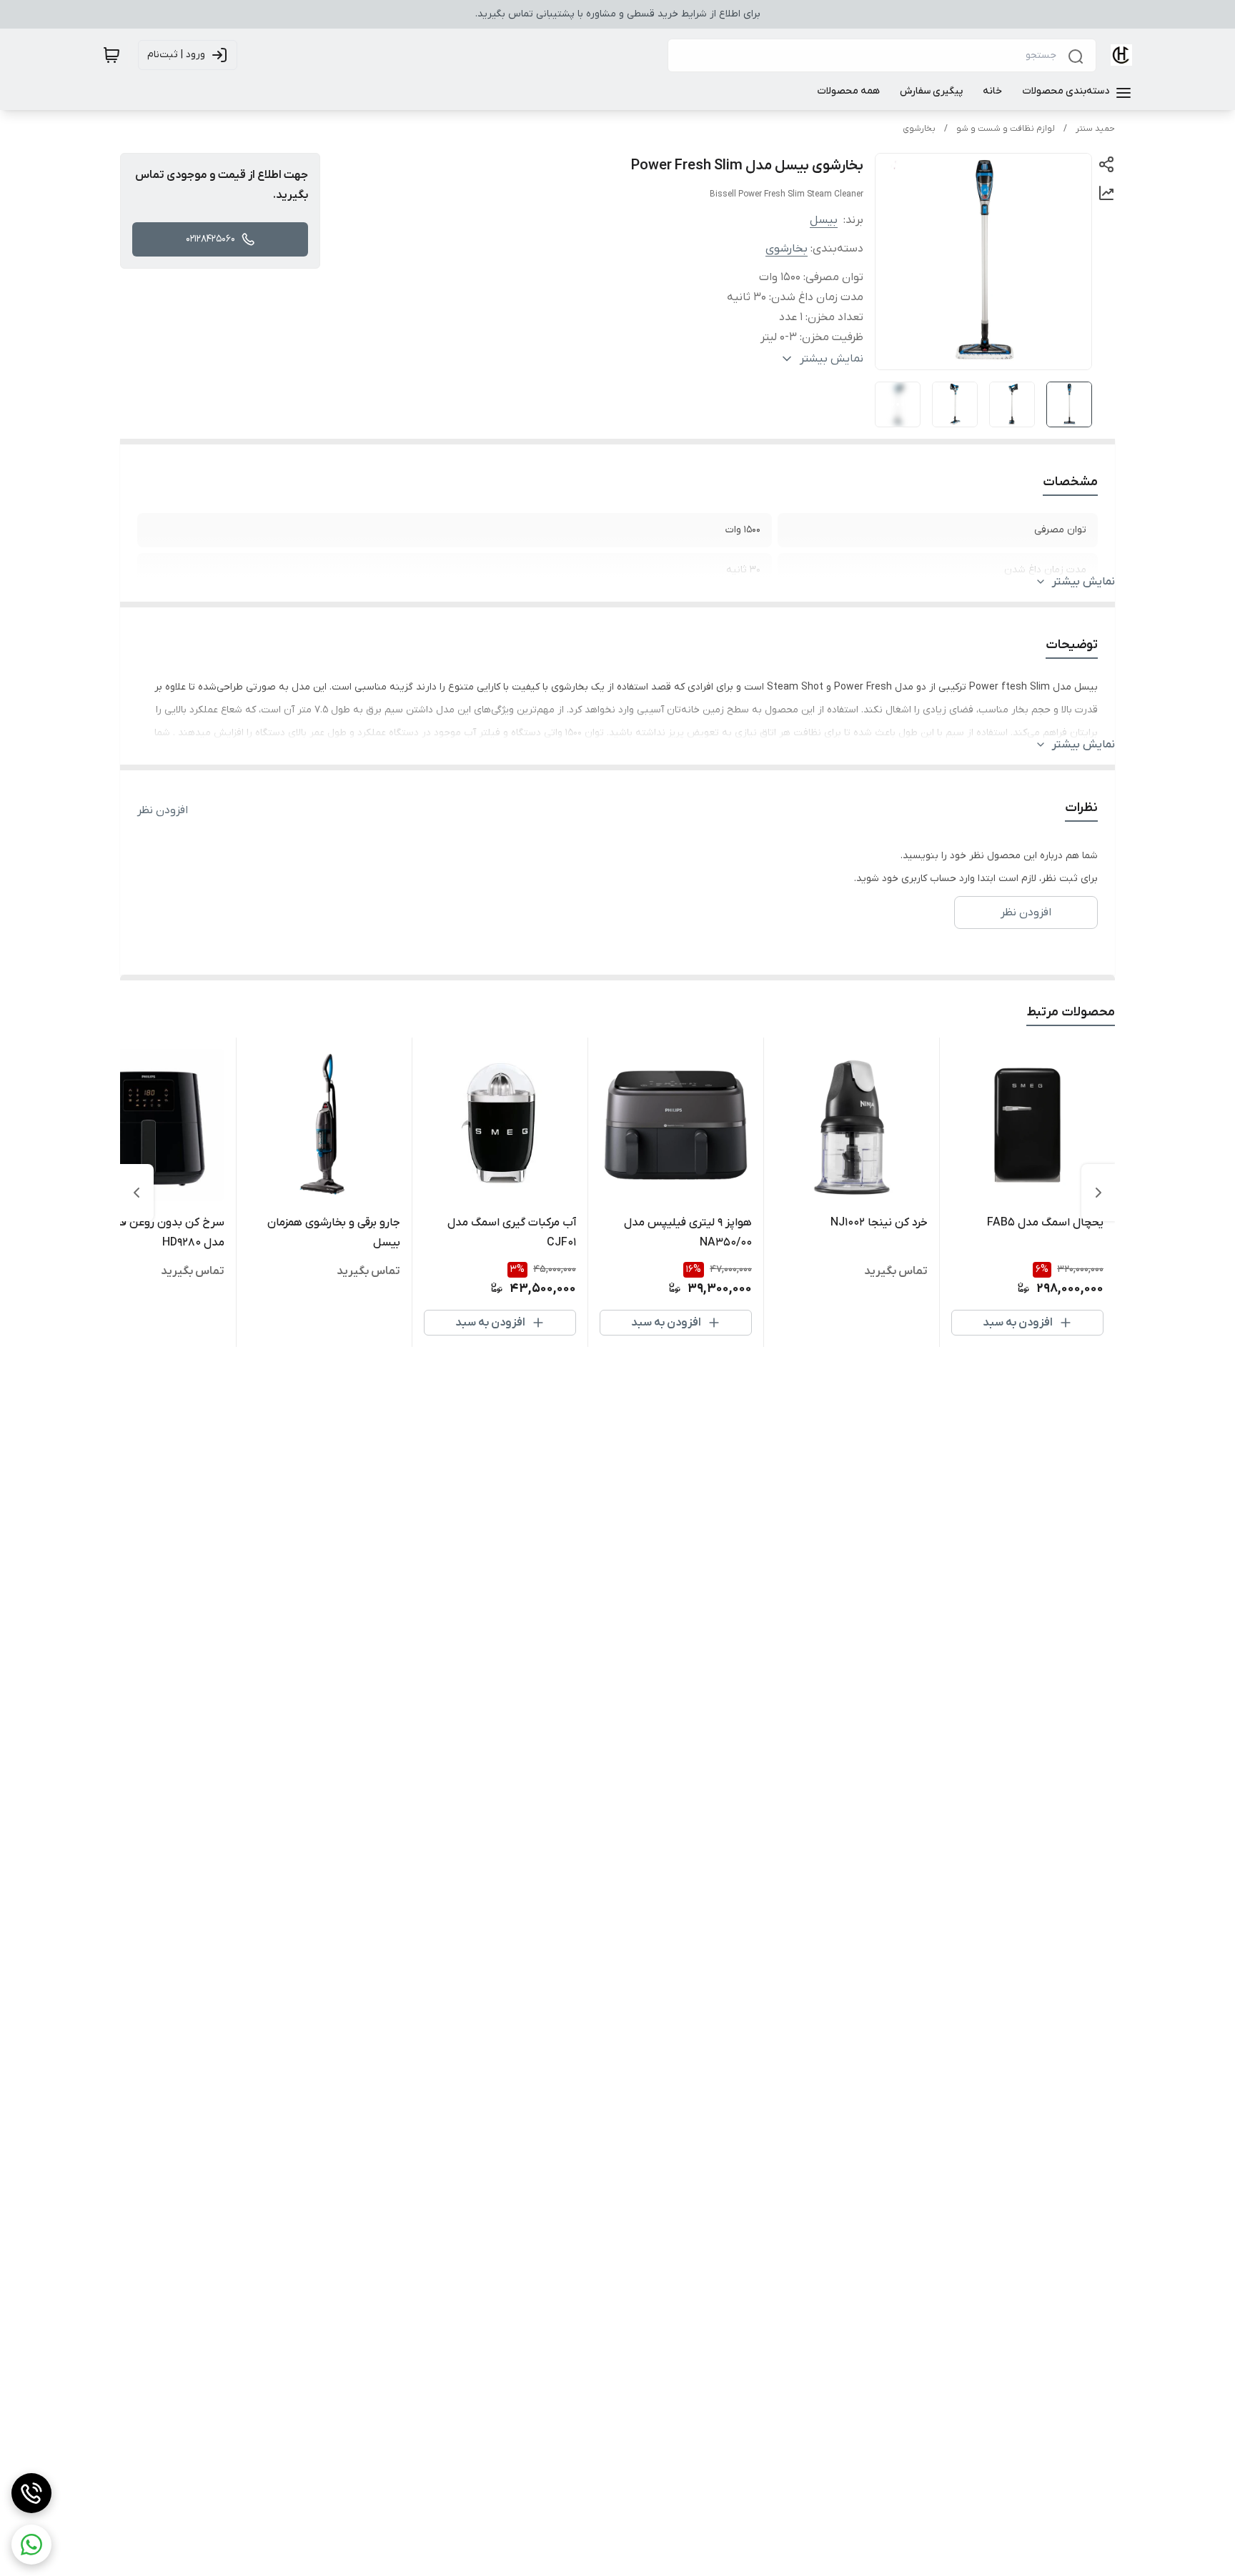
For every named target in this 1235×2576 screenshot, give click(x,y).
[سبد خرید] (111, 55)
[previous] (1098, 1193)
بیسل (824, 220)
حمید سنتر (1095, 129)
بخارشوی (919, 129)
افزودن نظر (163, 810)
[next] (137, 1193)
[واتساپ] (31, 2545)
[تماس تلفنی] (31, 2493)
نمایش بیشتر (1083, 582)
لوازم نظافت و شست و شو (1006, 129)
